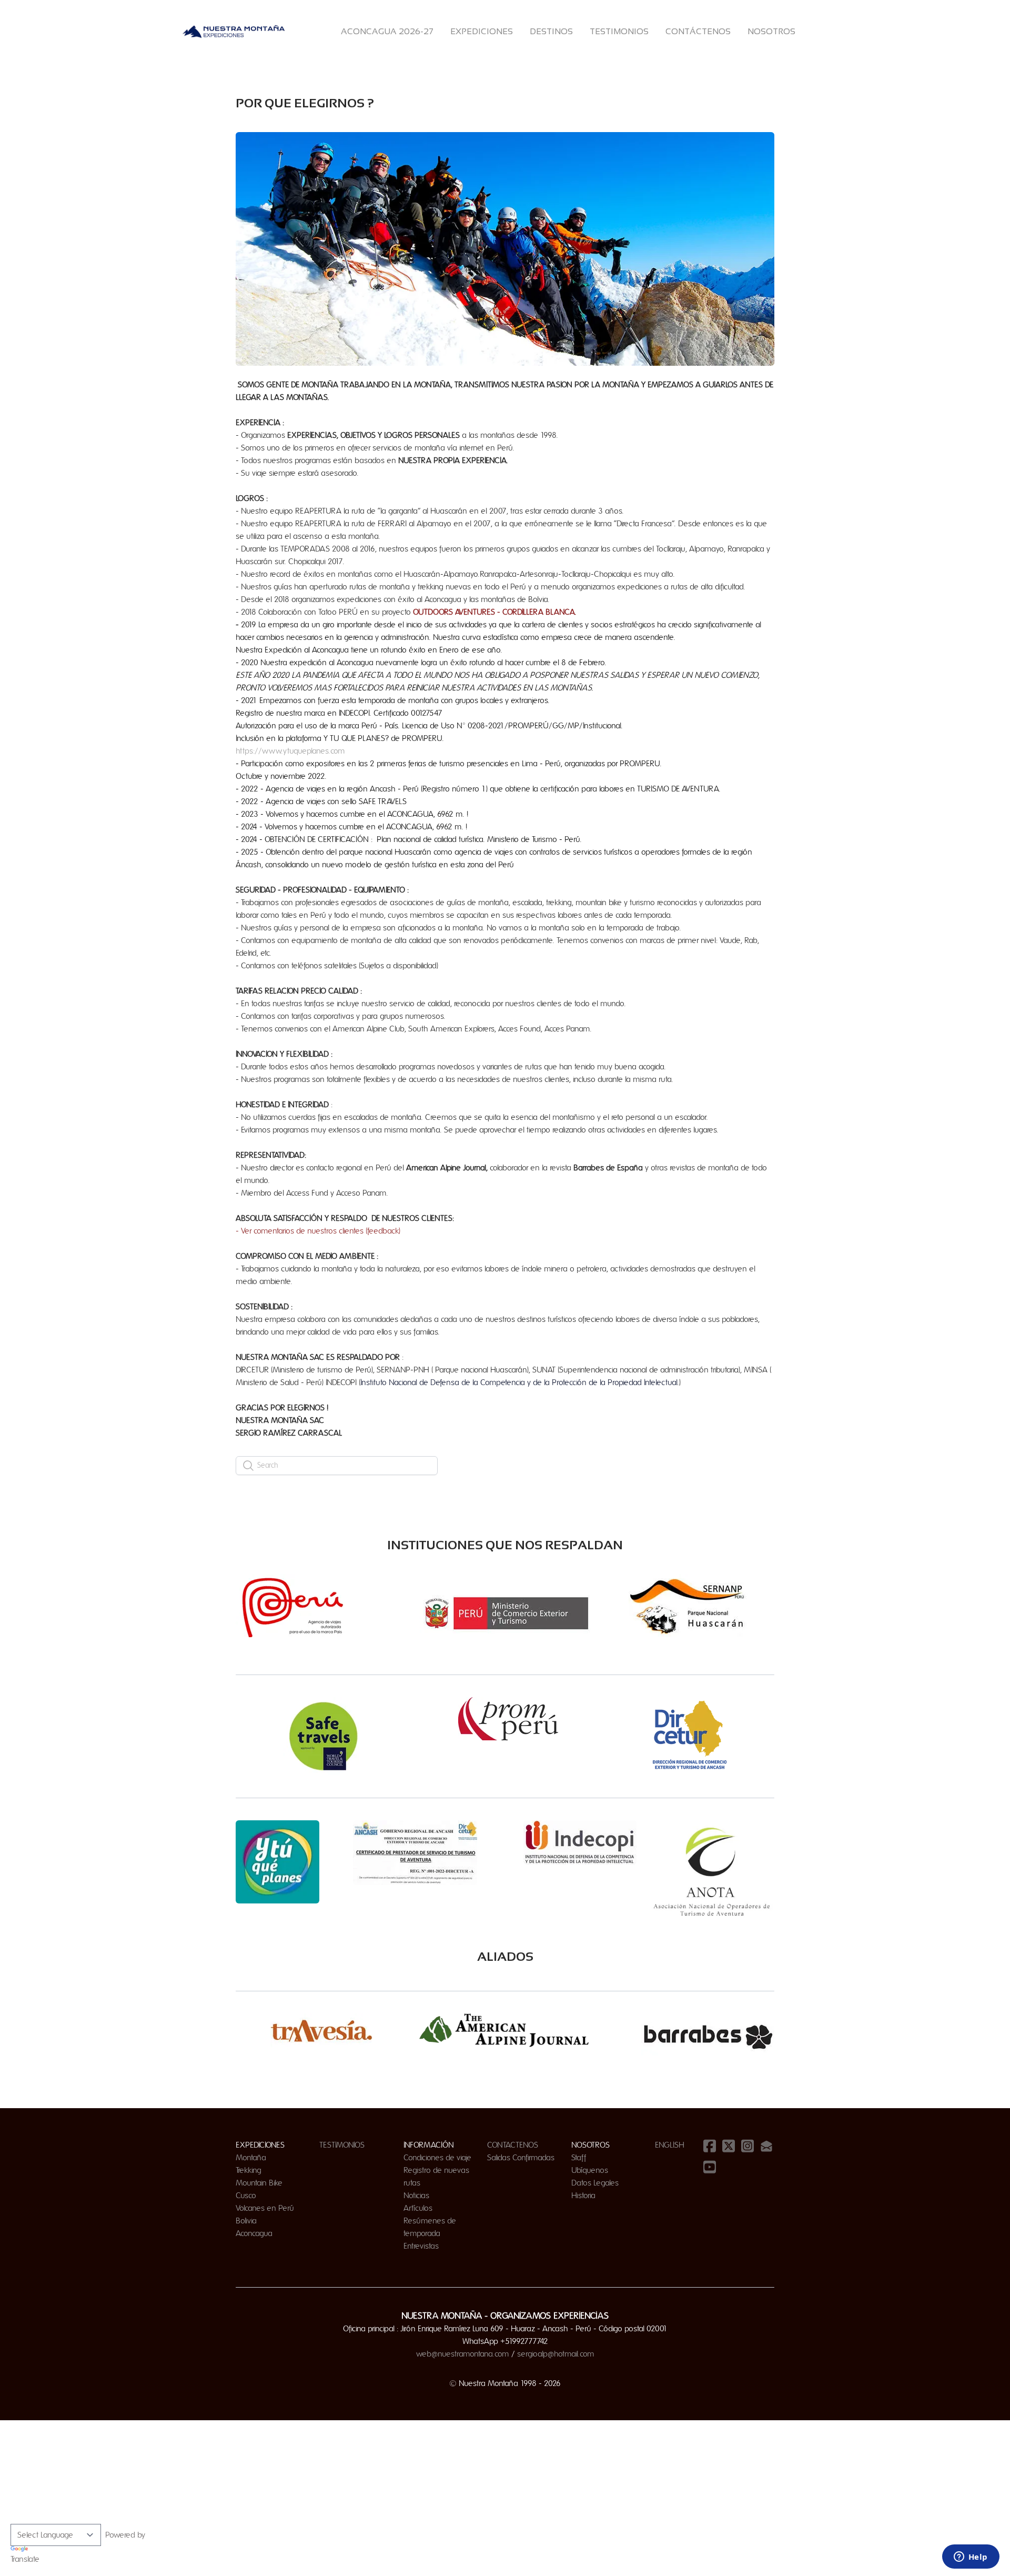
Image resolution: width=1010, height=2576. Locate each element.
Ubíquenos (590, 2170)
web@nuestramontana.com (463, 2354)
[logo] (234, 32)
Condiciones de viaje (437, 2158)
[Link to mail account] (766, 2146)
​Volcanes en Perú (265, 2208)
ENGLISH (670, 2145)
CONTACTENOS (513, 2145)
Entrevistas (421, 2246)
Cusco (246, 2196)
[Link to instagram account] (748, 2146)
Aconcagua (254, 2233)
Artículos (418, 2208)
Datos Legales (595, 2183)
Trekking (249, 2170)
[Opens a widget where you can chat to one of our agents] (971, 2558)
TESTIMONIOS (342, 2145)
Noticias (416, 2196)
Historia (583, 2196)
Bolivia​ (246, 2221)
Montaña (251, 2158)
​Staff (579, 2158)
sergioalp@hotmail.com (556, 2354)
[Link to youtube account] (710, 2167)
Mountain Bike (259, 2183)
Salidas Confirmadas (521, 2158)
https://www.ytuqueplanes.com (290, 751)
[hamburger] (299, 32)
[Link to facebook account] (710, 2146)
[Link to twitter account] (729, 2146)
